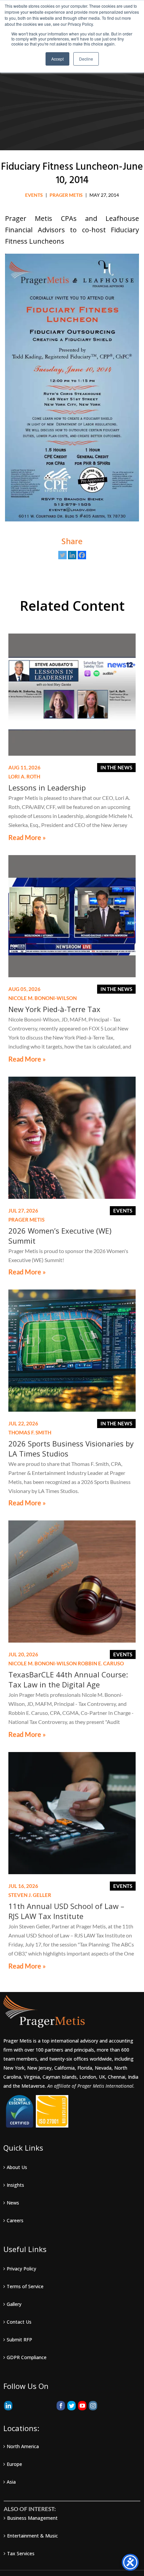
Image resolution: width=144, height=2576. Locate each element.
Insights (15, 2185)
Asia (11, 2482)
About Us (17, 2167)
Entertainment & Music (32, 2536)
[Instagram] (93, 2406)
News (13, 2203)
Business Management (32, 2518)
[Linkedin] (72, 555)
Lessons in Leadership (47, 787)
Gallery (14, 2304)
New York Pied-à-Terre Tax (54, 1009)
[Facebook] (82, 555)
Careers (15, 2220)
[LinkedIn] (8, 2406)
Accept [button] (57, 59)
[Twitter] (62, 555)
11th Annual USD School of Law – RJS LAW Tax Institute (66, 1911)
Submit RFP (19, 2340)
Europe (14, 2464)
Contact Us (19, 2322)
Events (34, 195)
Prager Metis (66, 195)
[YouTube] (82, 2406)
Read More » (27, 838)
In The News (116, 767)
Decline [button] (86, 59)
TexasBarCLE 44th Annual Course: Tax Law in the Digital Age (68, 1679)
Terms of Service (25, 2286)
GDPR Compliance (27, 2357)
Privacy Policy (21, 2269)
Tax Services (21, 2553)
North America (23, 2446)
